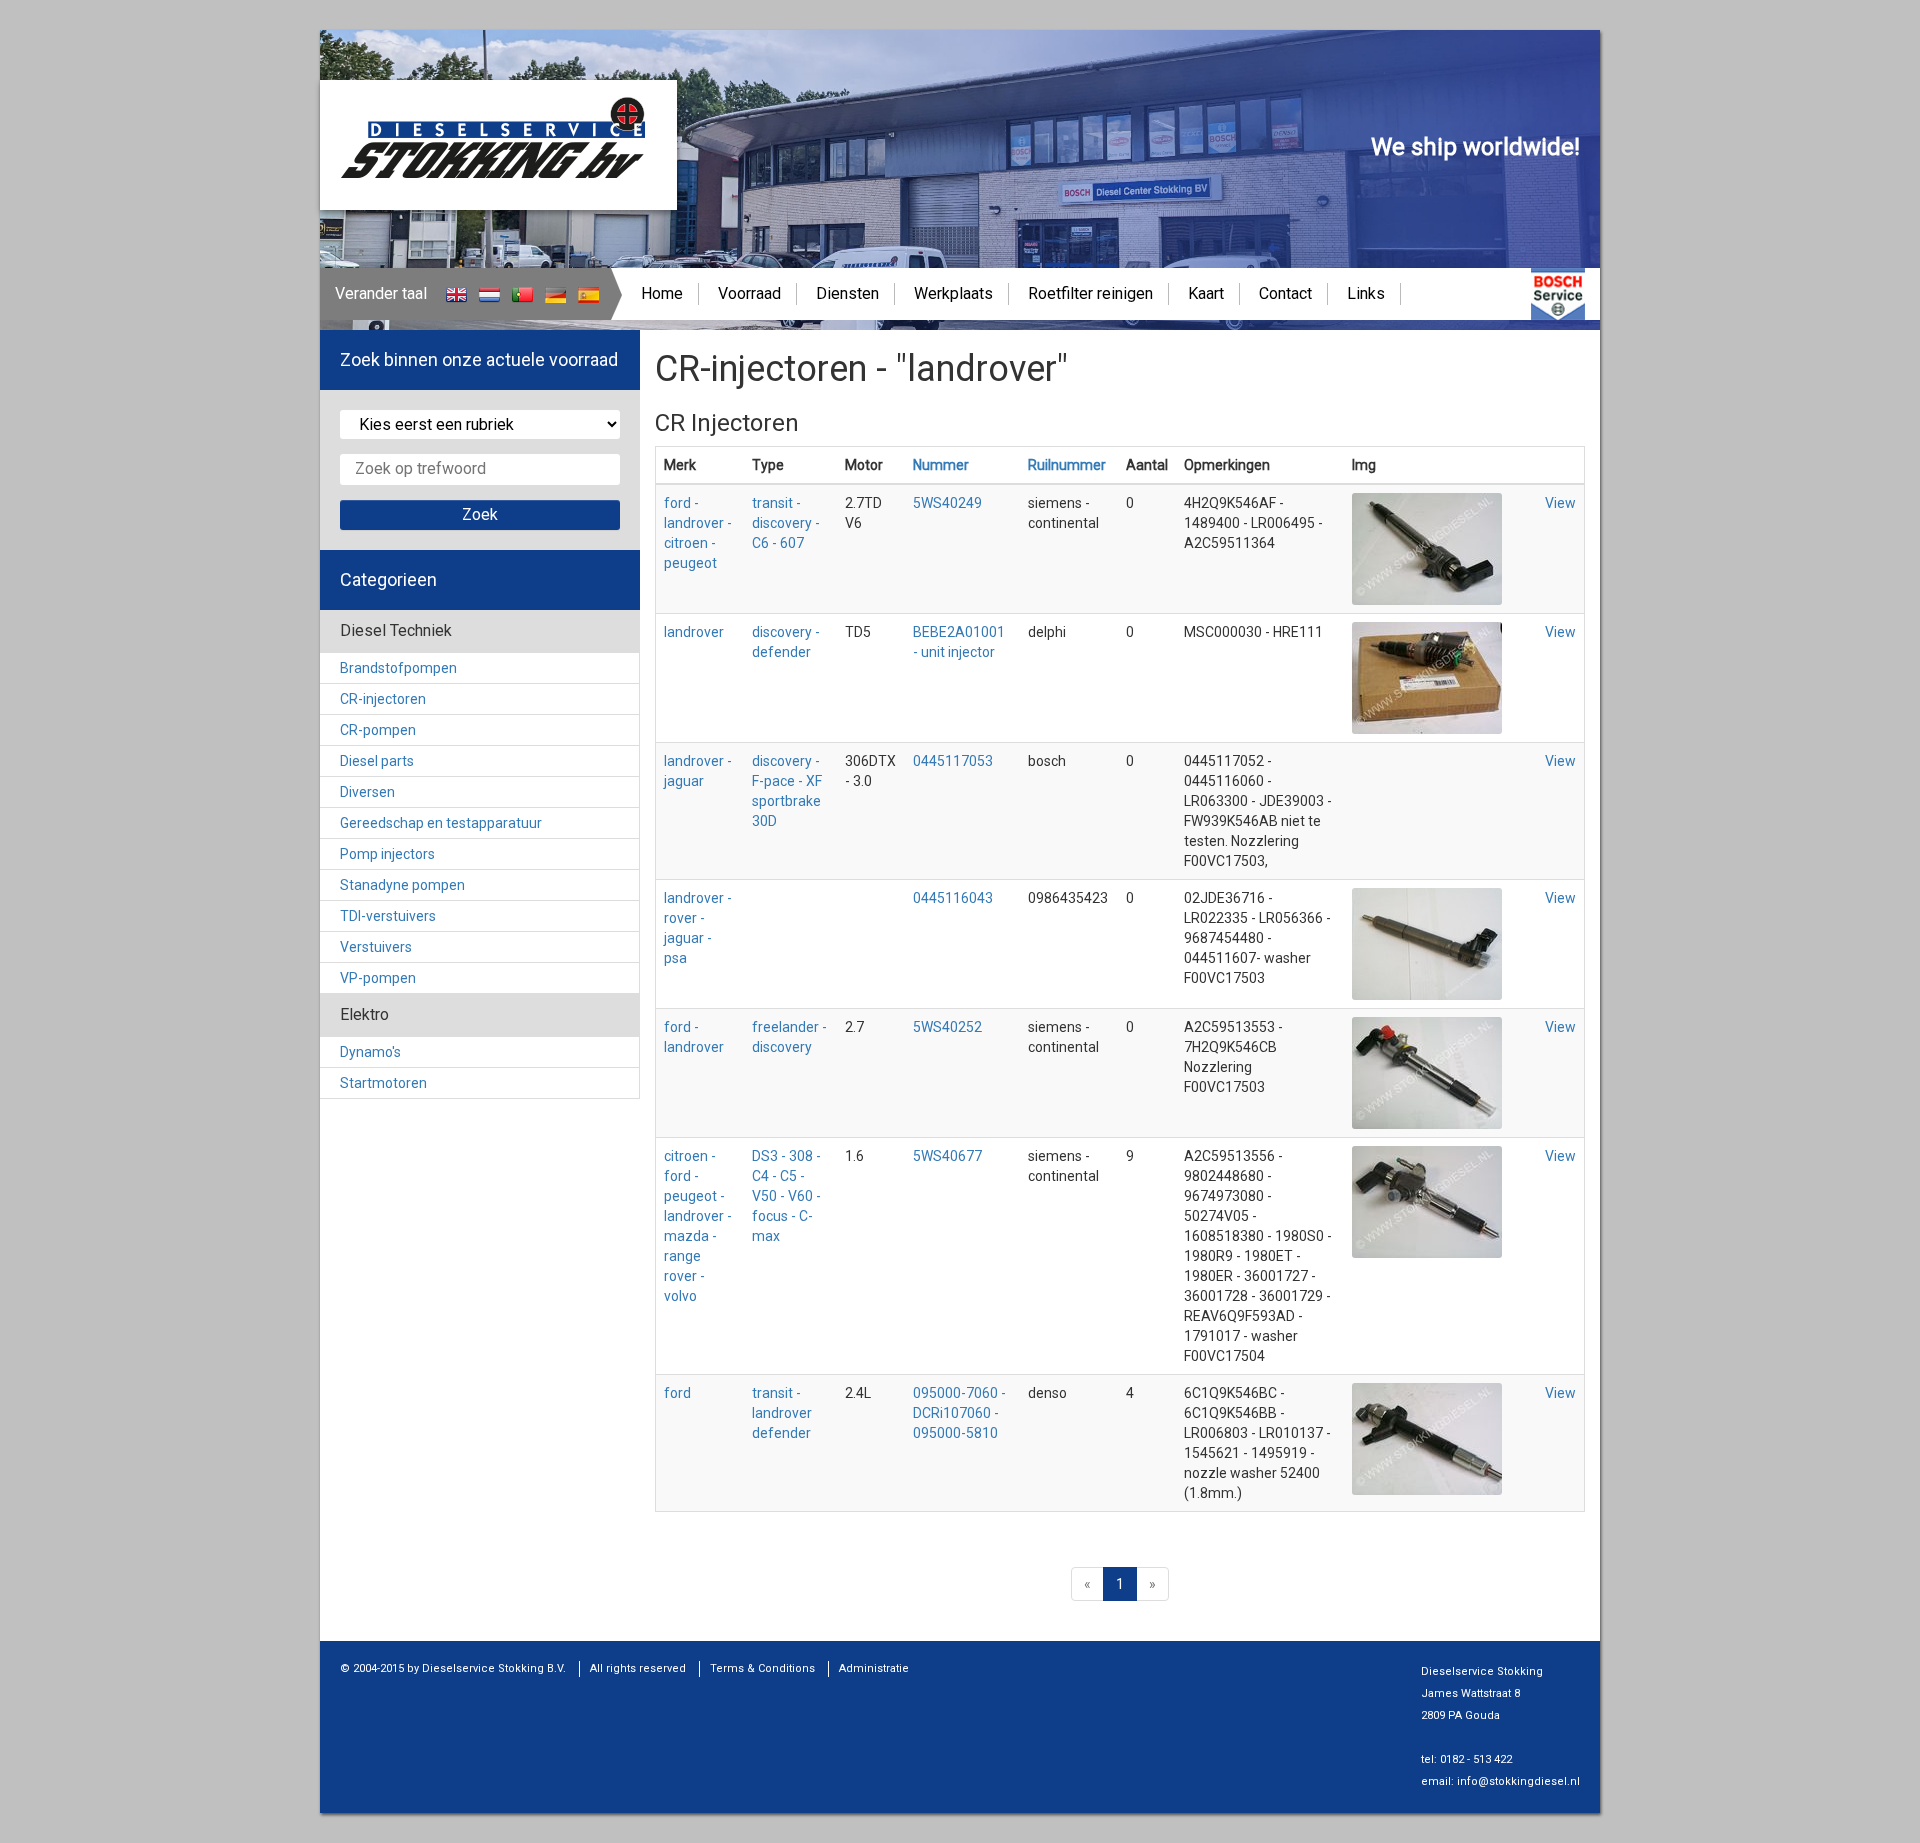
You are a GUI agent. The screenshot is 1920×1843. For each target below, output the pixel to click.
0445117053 (953, 761)
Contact (1285, 293)
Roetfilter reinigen (1090, 293)
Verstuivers (376, 947)
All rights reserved (638, 1668)
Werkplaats (953, 293)
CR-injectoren (383, 699)
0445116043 (953, 898)
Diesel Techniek (396, 630)
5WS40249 (947, 503)
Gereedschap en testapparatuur (441, 823)
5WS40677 (947, 1156)
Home (662, 293)
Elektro (364, 1014)
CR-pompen (378, 730)
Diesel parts (377, 761)
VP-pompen (378, 978)
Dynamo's (370, 1052)
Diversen (367, 792)
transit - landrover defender (782, 1413)
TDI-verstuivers (388, 916)
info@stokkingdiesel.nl (1518, 1781)
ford (677, 1393)
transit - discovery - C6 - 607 (786, 523)
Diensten (847, 293)
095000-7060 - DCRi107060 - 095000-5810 (959, 1413)
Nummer (941, 465)
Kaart (1206, 293)
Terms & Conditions (762, 1668)
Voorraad (749, 293)
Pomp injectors (387, 854)
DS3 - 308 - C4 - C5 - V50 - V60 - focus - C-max (786, 1196)
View (1560, 503)
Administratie (874, 1668)
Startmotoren (383, 1083)
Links (1366, 293)
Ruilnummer (1067, 465)
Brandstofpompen (398, 668)
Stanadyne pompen (402, 885)
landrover (694, 632)
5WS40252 (947, 1027)
